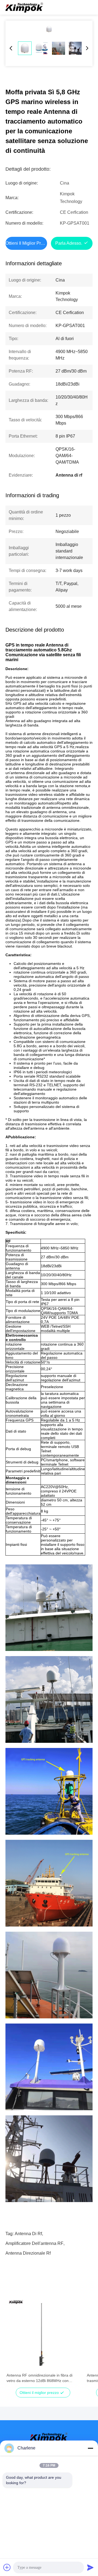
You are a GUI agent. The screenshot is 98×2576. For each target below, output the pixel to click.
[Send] (90, 2567)
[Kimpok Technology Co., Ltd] (24, 7)
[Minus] (90, 2448)
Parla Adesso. (69, 243)
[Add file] (7, 2567)
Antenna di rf (28, 2234)
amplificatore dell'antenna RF (34, 2243)
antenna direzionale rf (28, 2253)
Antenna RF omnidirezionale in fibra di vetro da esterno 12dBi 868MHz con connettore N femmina (39, 2378)
